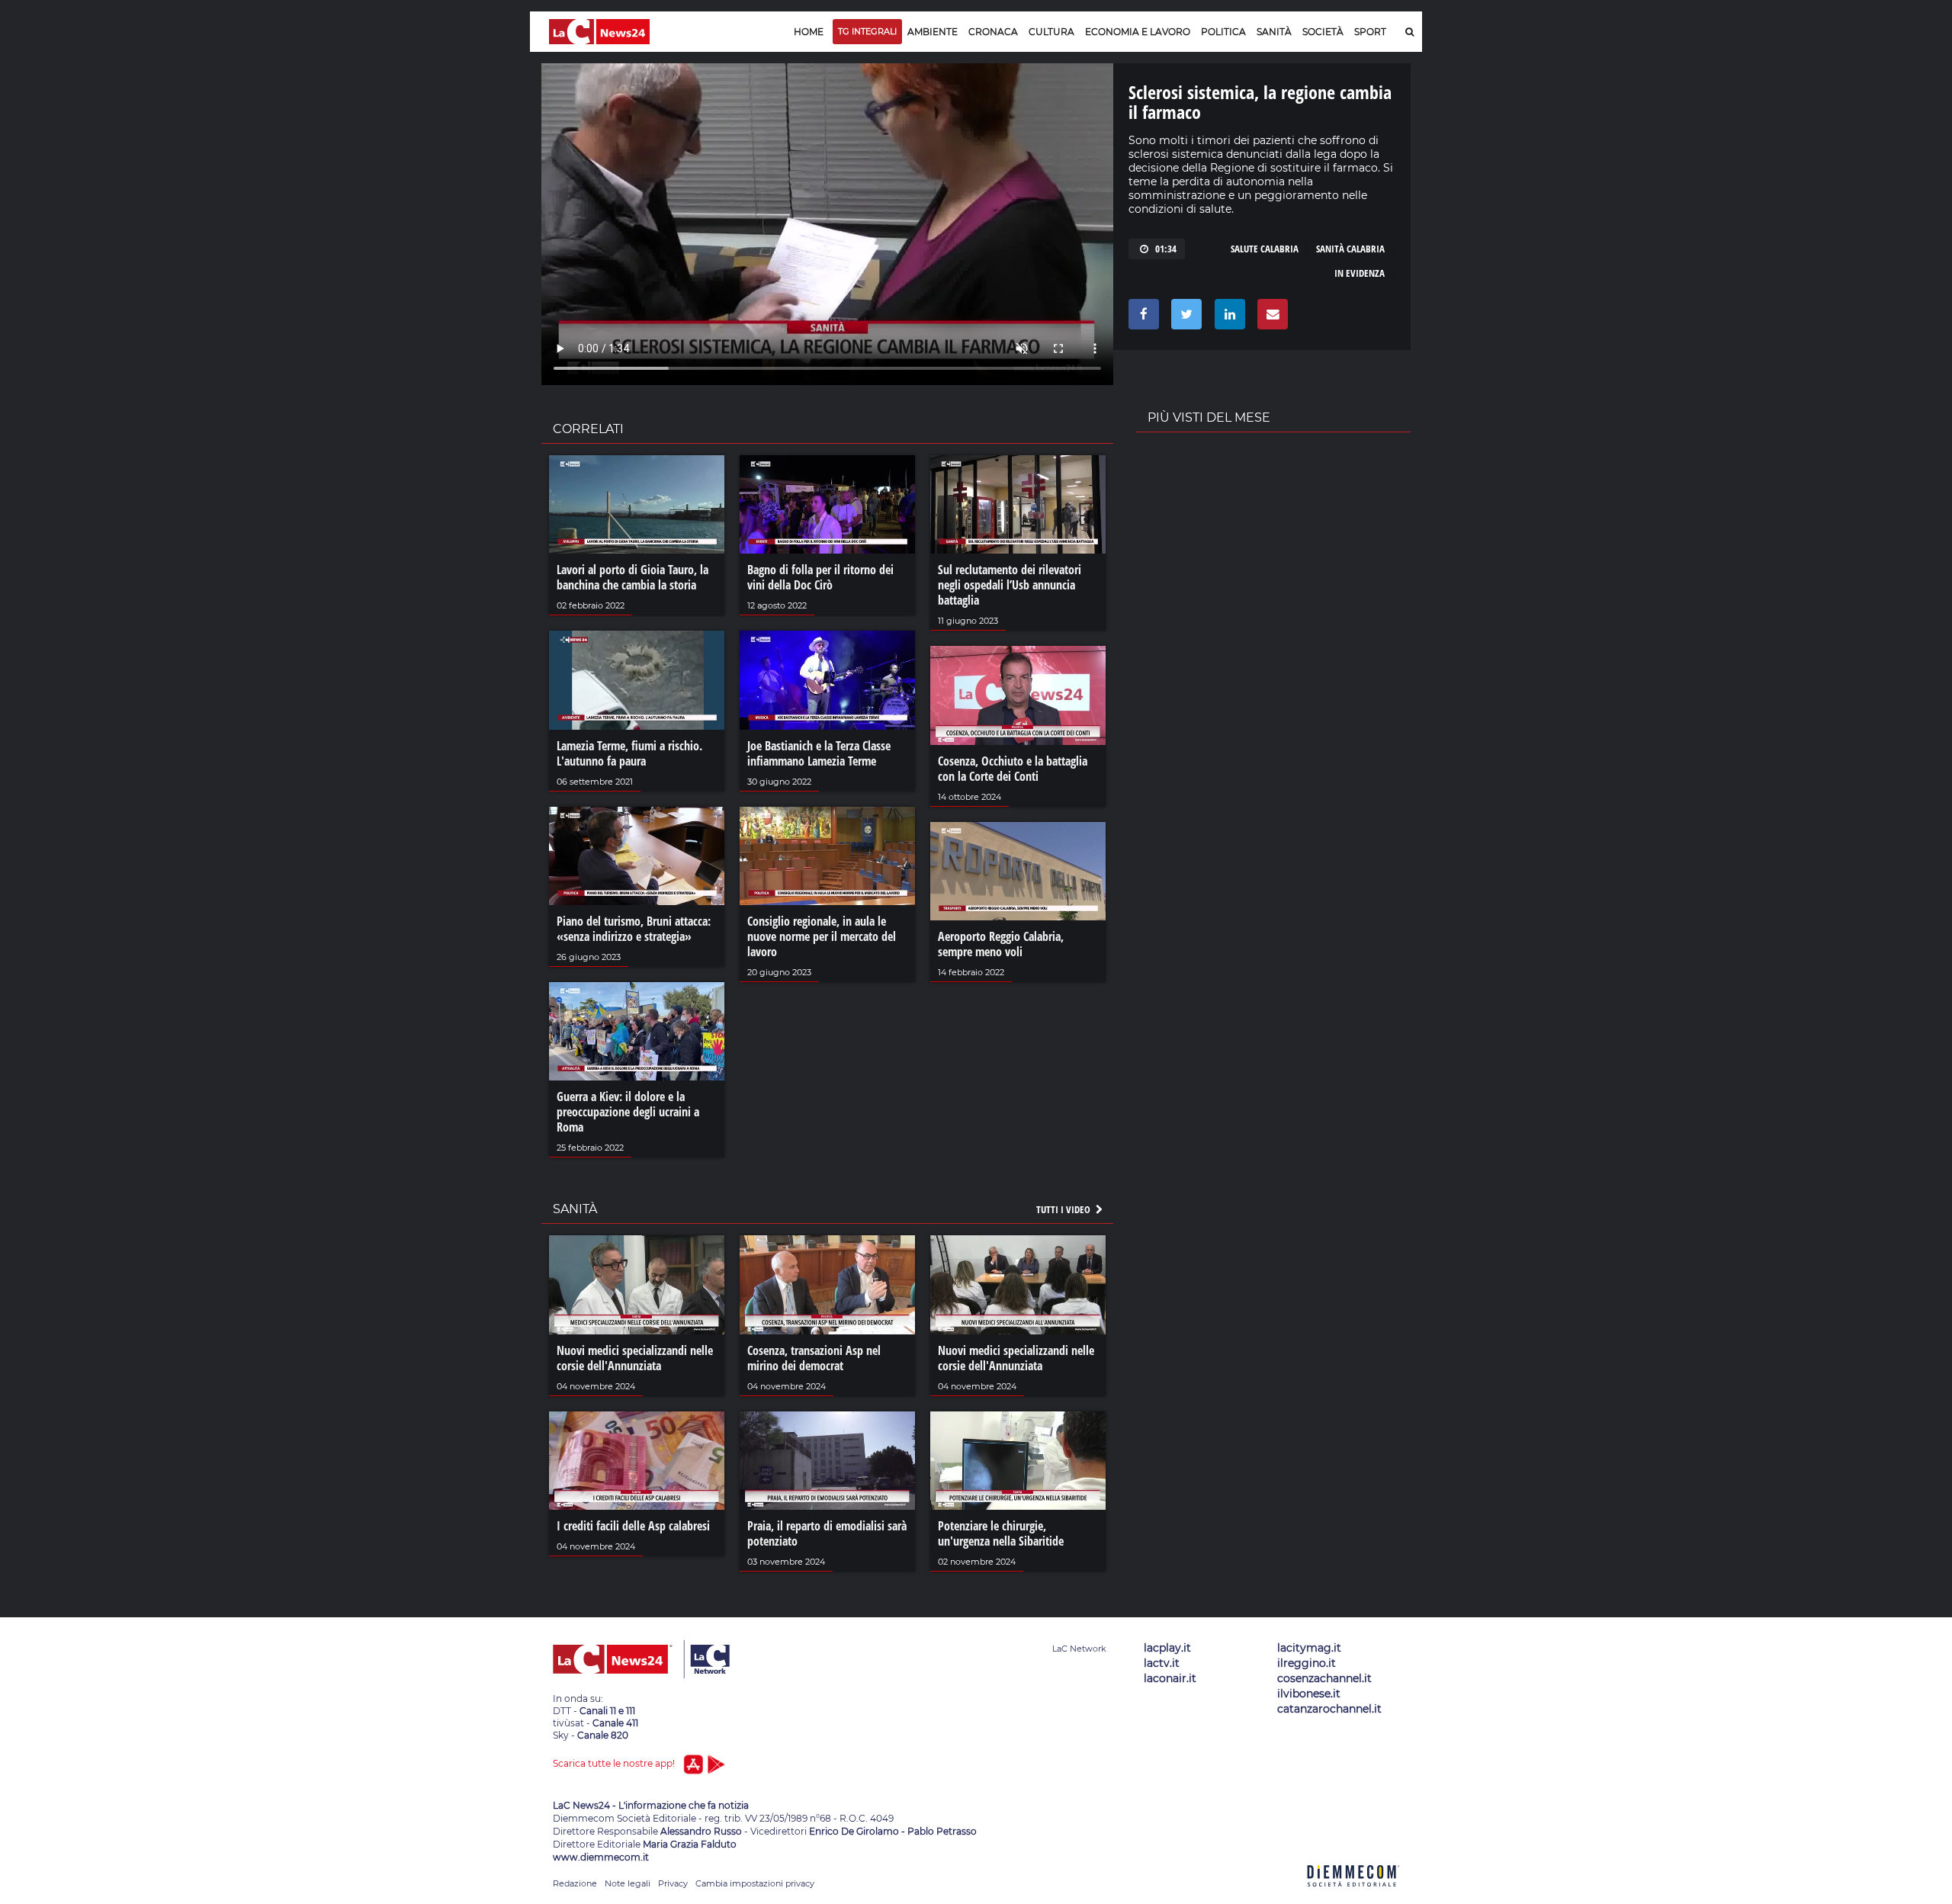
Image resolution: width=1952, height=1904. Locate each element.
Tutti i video (1064, 1209)
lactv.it (1162, 1663)
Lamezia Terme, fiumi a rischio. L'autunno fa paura (629, 753)
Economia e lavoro (1138, 32)
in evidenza (1360, 273)
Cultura (1051, 32)
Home (809, 32)
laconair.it (1170, 1678)
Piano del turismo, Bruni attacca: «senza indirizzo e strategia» (634, 929)
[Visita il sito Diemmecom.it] (1353, 1895)
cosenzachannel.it (1324, 1678)
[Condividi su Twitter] (1184, 318)
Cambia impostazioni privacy (755, 1883)
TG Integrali (867, 31)
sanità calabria (1350, 249)
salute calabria (1265, 249)
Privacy (673, 1883)
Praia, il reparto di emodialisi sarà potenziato (827, 1533)
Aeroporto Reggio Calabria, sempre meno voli (1001, 944)
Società (1323, 32)
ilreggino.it (1307, 1663)
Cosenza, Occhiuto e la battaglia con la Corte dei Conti (1013, 769)
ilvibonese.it (1309, 1694)
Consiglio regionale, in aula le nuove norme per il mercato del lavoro (822, 936)
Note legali (628, 1883)
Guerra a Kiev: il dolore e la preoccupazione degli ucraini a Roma (628, 1112)
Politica (1223, 32)
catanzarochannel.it (1329, 1709)
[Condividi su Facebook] (1141, 318)
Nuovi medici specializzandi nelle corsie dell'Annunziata (635, 1358)
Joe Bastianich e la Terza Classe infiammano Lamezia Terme (819, 753)
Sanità (1274, 32)
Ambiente (933, 32)
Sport (1370, 32)
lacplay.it (1167, 1648)
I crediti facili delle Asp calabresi (633, 1526)
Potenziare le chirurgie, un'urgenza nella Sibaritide (1001, 1533)
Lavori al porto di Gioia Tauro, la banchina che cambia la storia (632, 577)
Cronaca (993, 32)
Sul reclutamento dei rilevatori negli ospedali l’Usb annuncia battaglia (1010, 585)
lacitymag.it (1309, 1648)
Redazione (575, 1883)
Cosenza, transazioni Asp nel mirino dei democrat (814, 1358)
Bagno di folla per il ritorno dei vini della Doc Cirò (820, 577)
